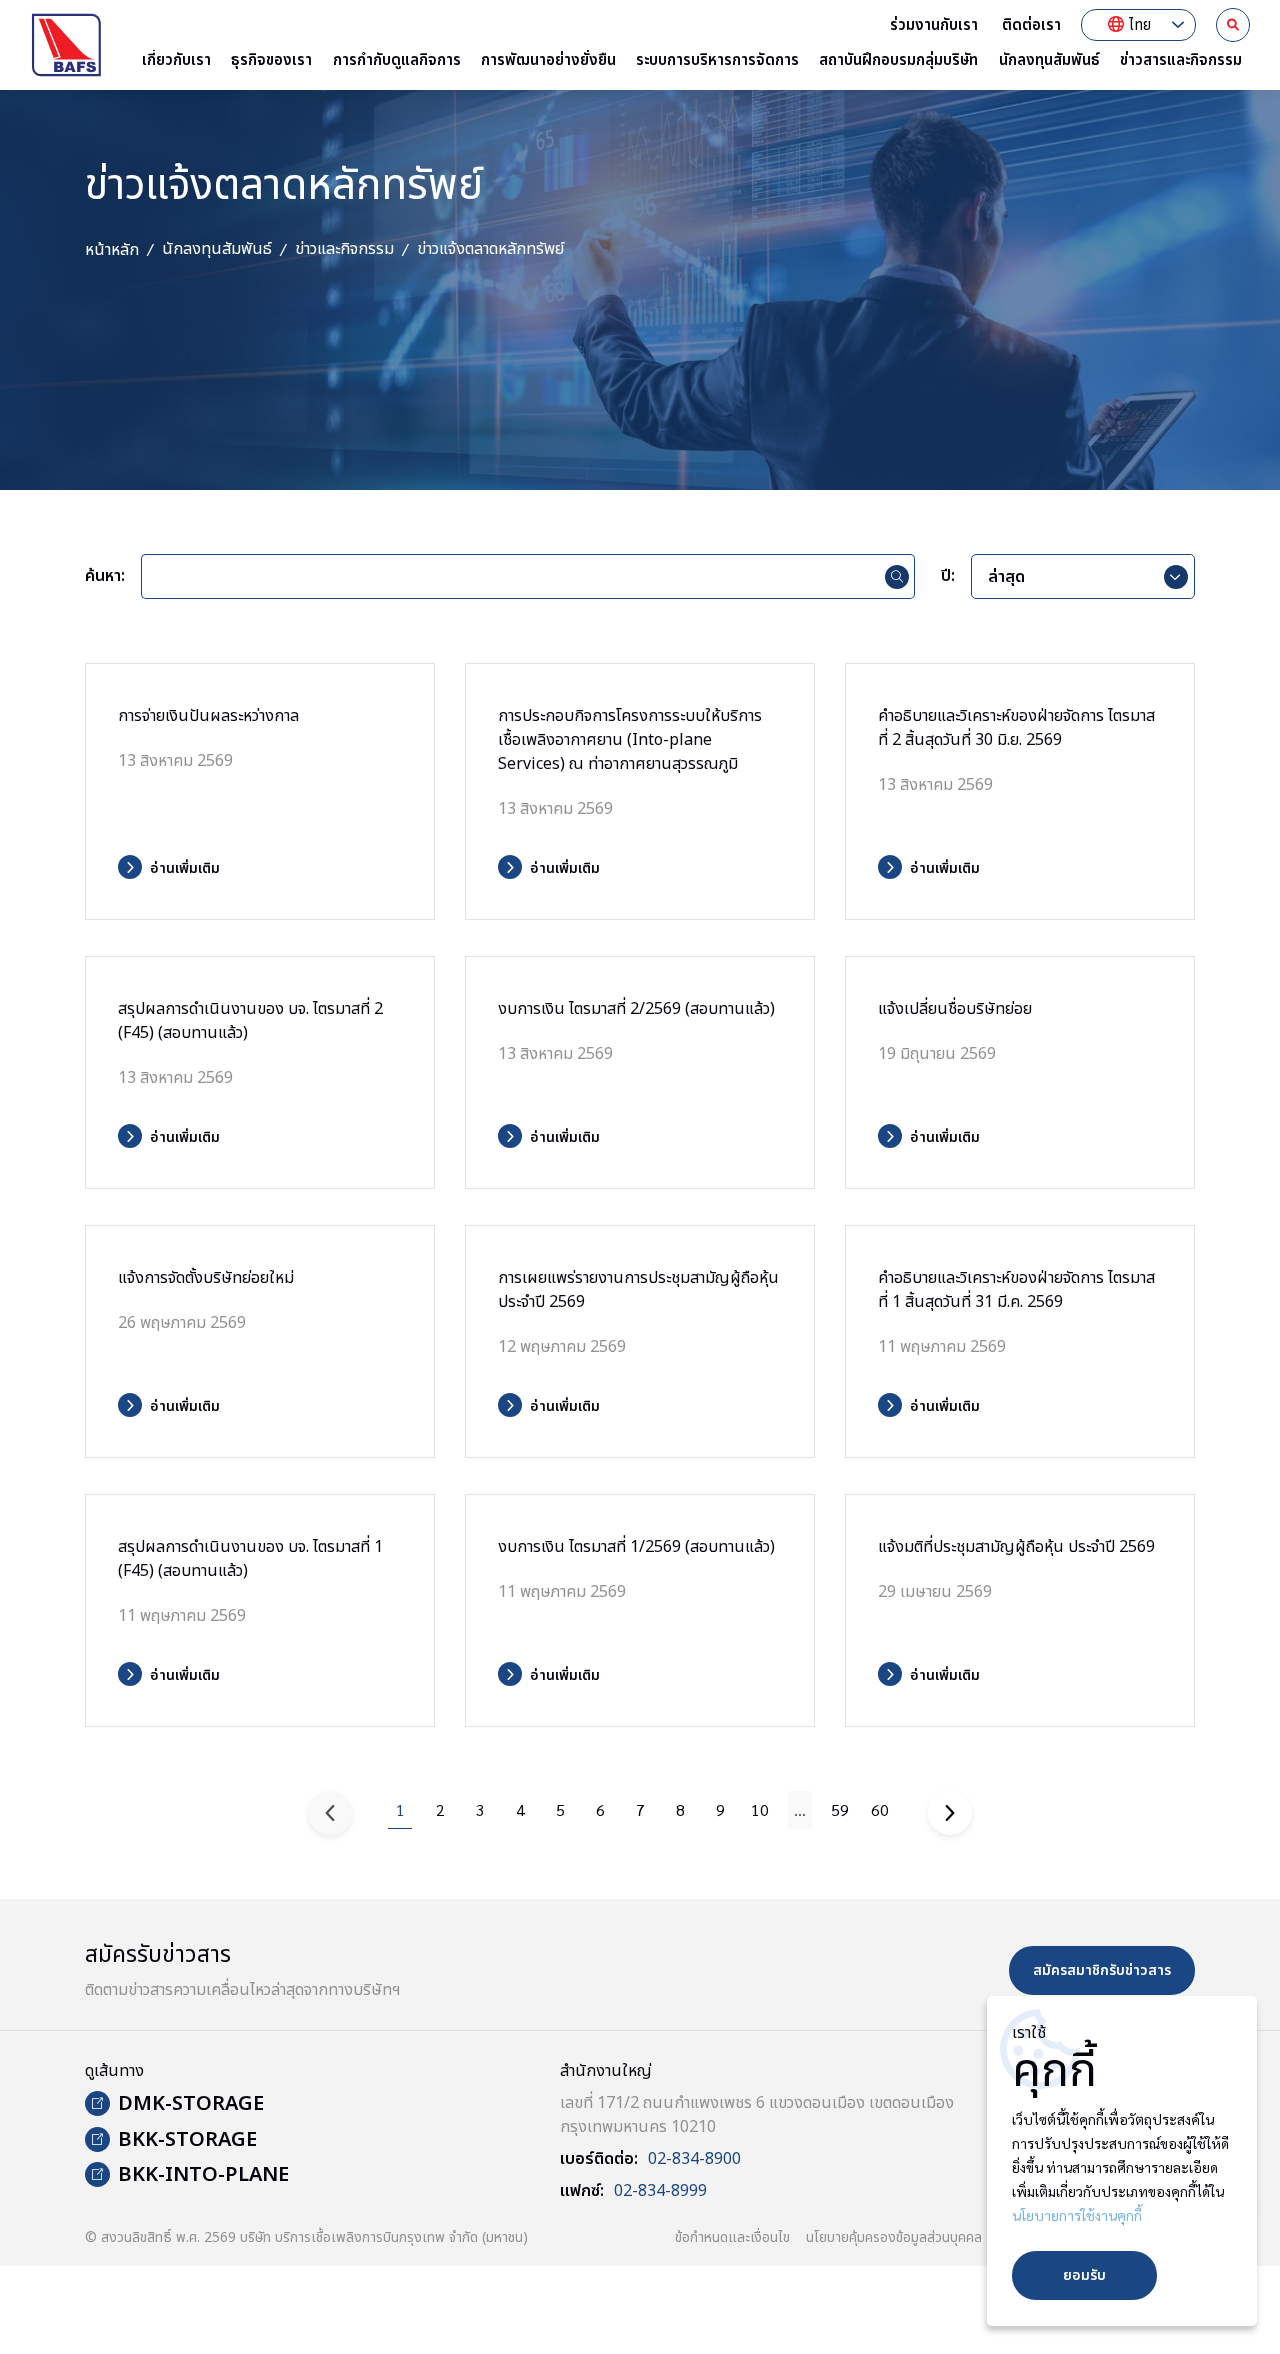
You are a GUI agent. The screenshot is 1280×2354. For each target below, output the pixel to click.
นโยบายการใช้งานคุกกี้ (1077, 2215)
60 (880, 1809)
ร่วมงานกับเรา (934, 25)
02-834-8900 (694, 2159)
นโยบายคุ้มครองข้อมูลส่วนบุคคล (894, 2237)
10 (760, 1809)
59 (840, 1809)
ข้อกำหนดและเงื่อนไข (732, 2237)
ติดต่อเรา (1031, 25)
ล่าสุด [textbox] (1006, 577)
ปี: (948, 577)
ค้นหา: (105, 577)
